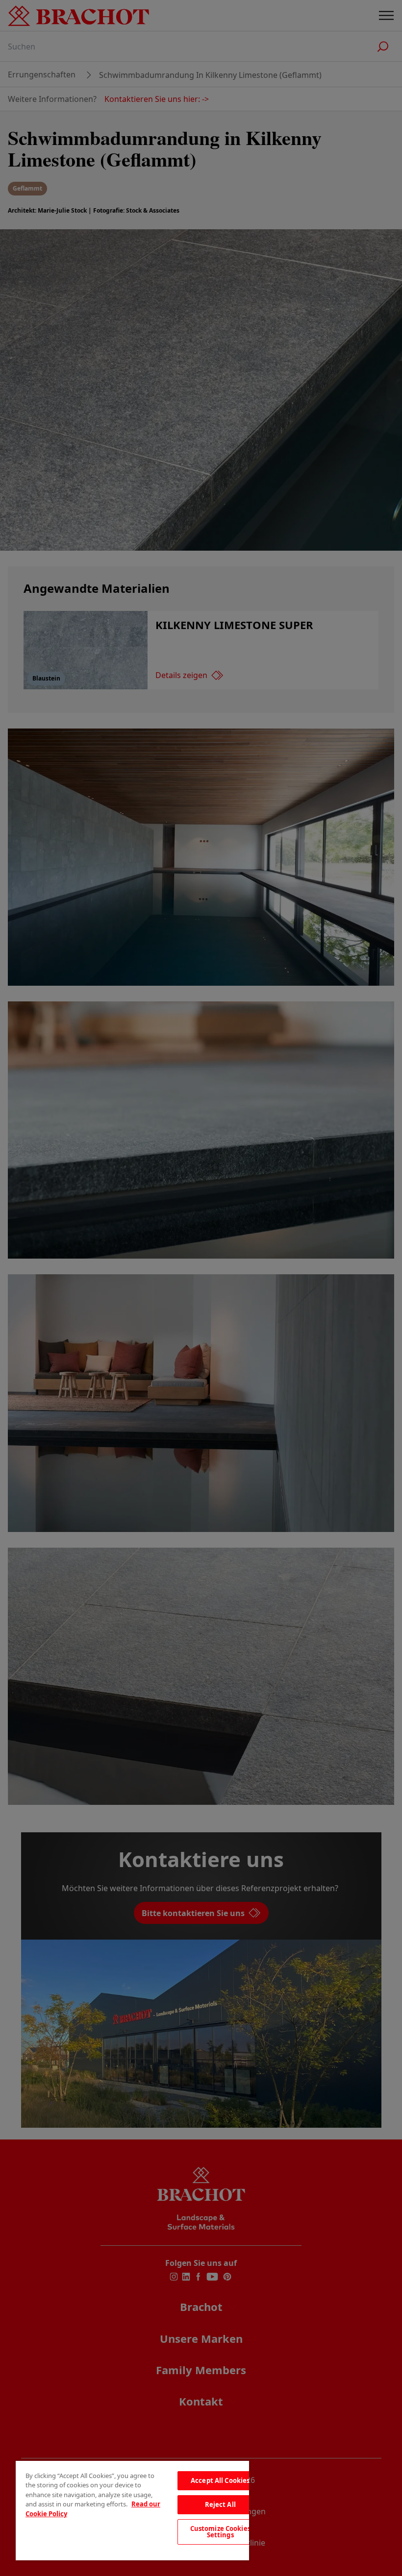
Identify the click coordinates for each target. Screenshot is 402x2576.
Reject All (220, 2504)
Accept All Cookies (220, 2480)
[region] (132, 2511)
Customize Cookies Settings (220, 2532)
